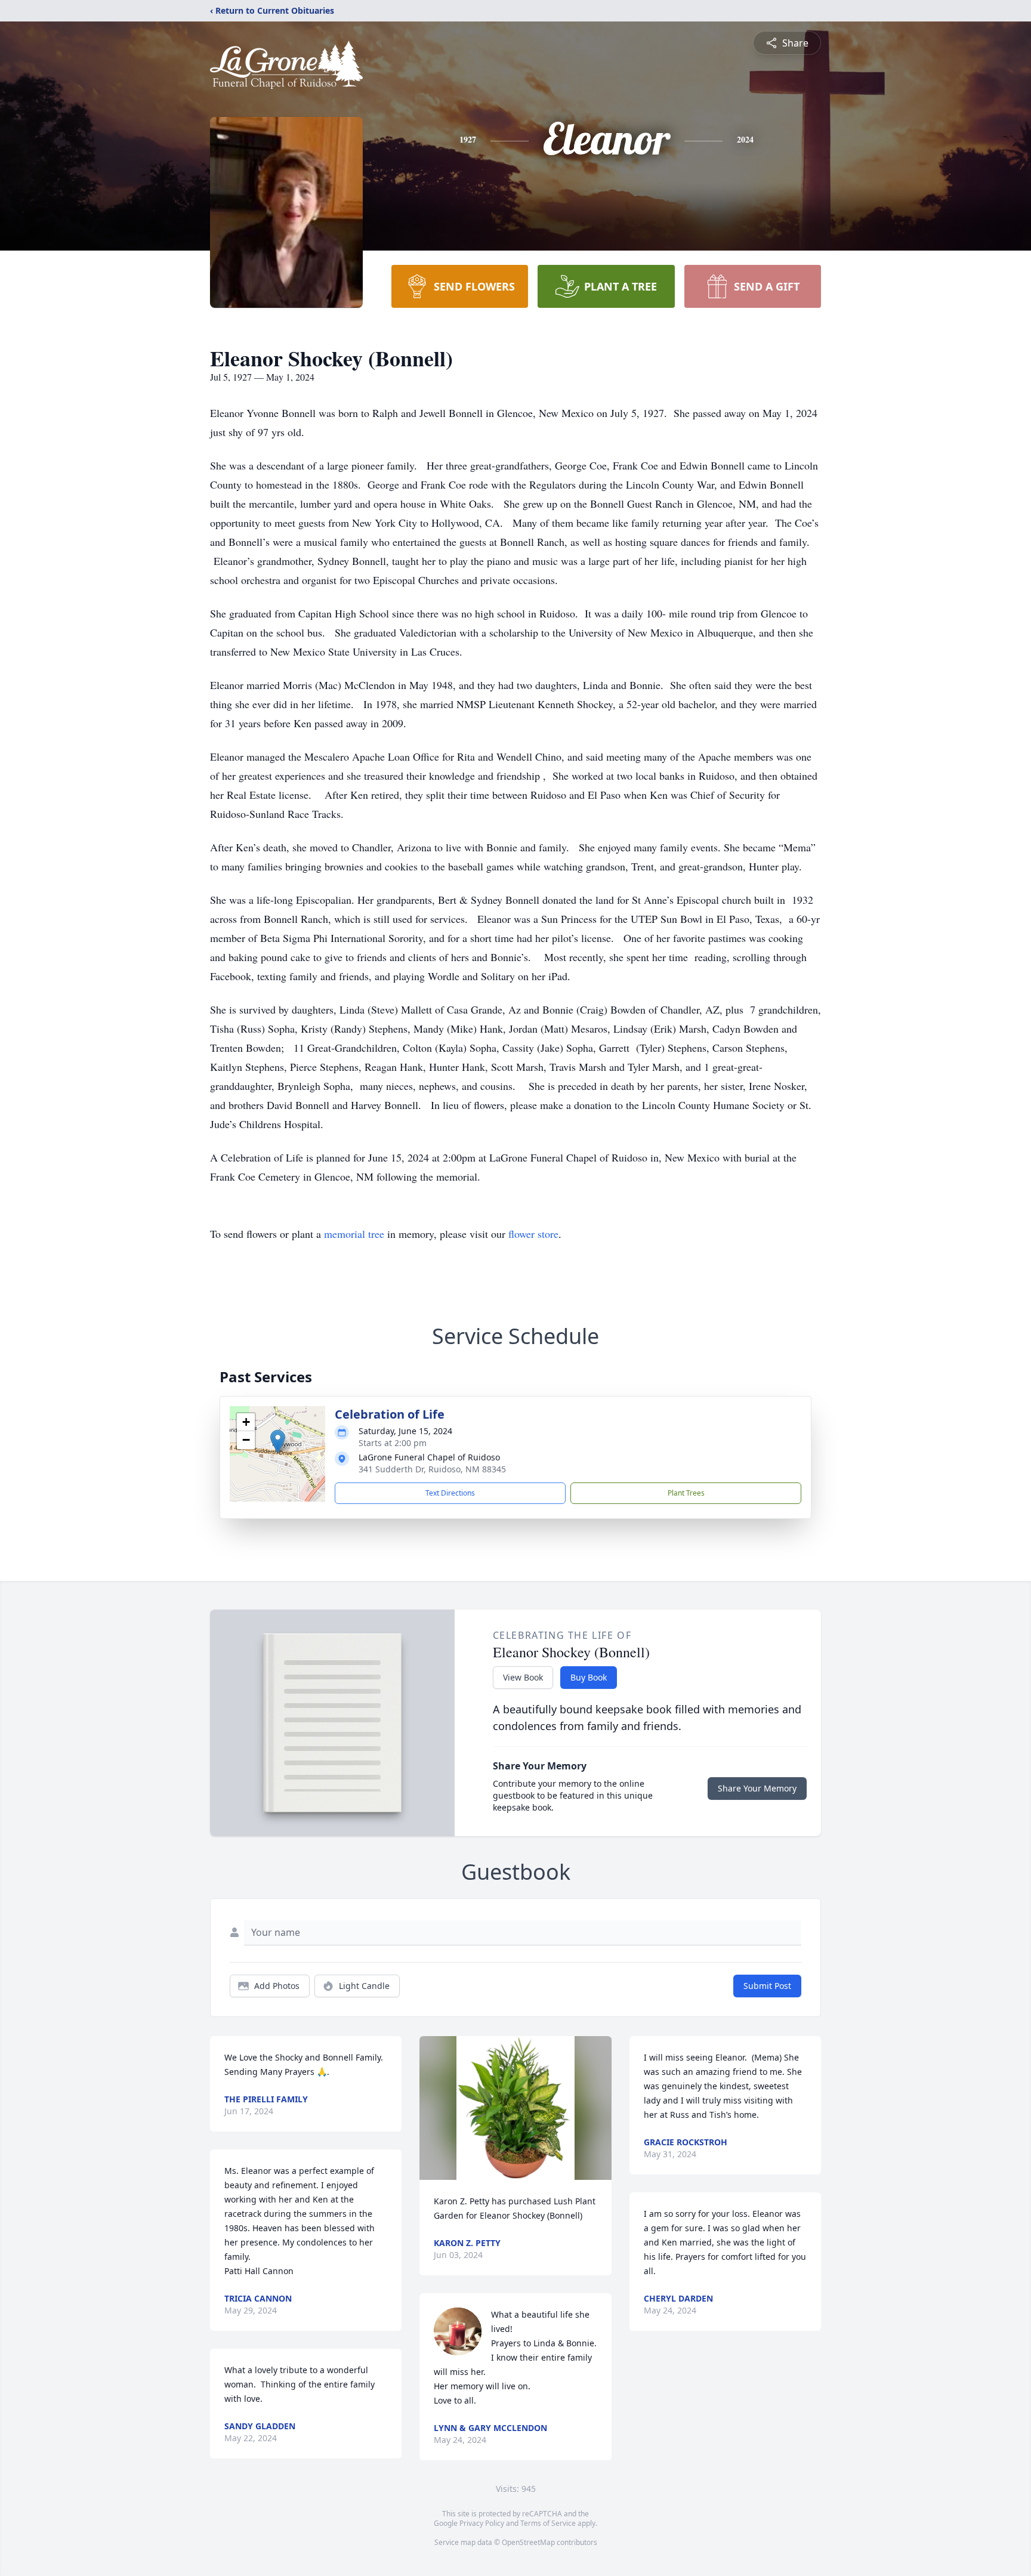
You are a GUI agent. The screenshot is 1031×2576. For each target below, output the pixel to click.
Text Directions (450, 1493)
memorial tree (354, 1234)
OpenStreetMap (528, 2542)
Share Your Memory (757, 1788)
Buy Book (589, 1677)
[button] (278, 1442)
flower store (533, 1234)
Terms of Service (548, 2523)
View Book (523, 1677)
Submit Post (767, 1986)
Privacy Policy (482, 2523)
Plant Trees (686, 1493)
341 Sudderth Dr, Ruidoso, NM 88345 (432, 1469)
